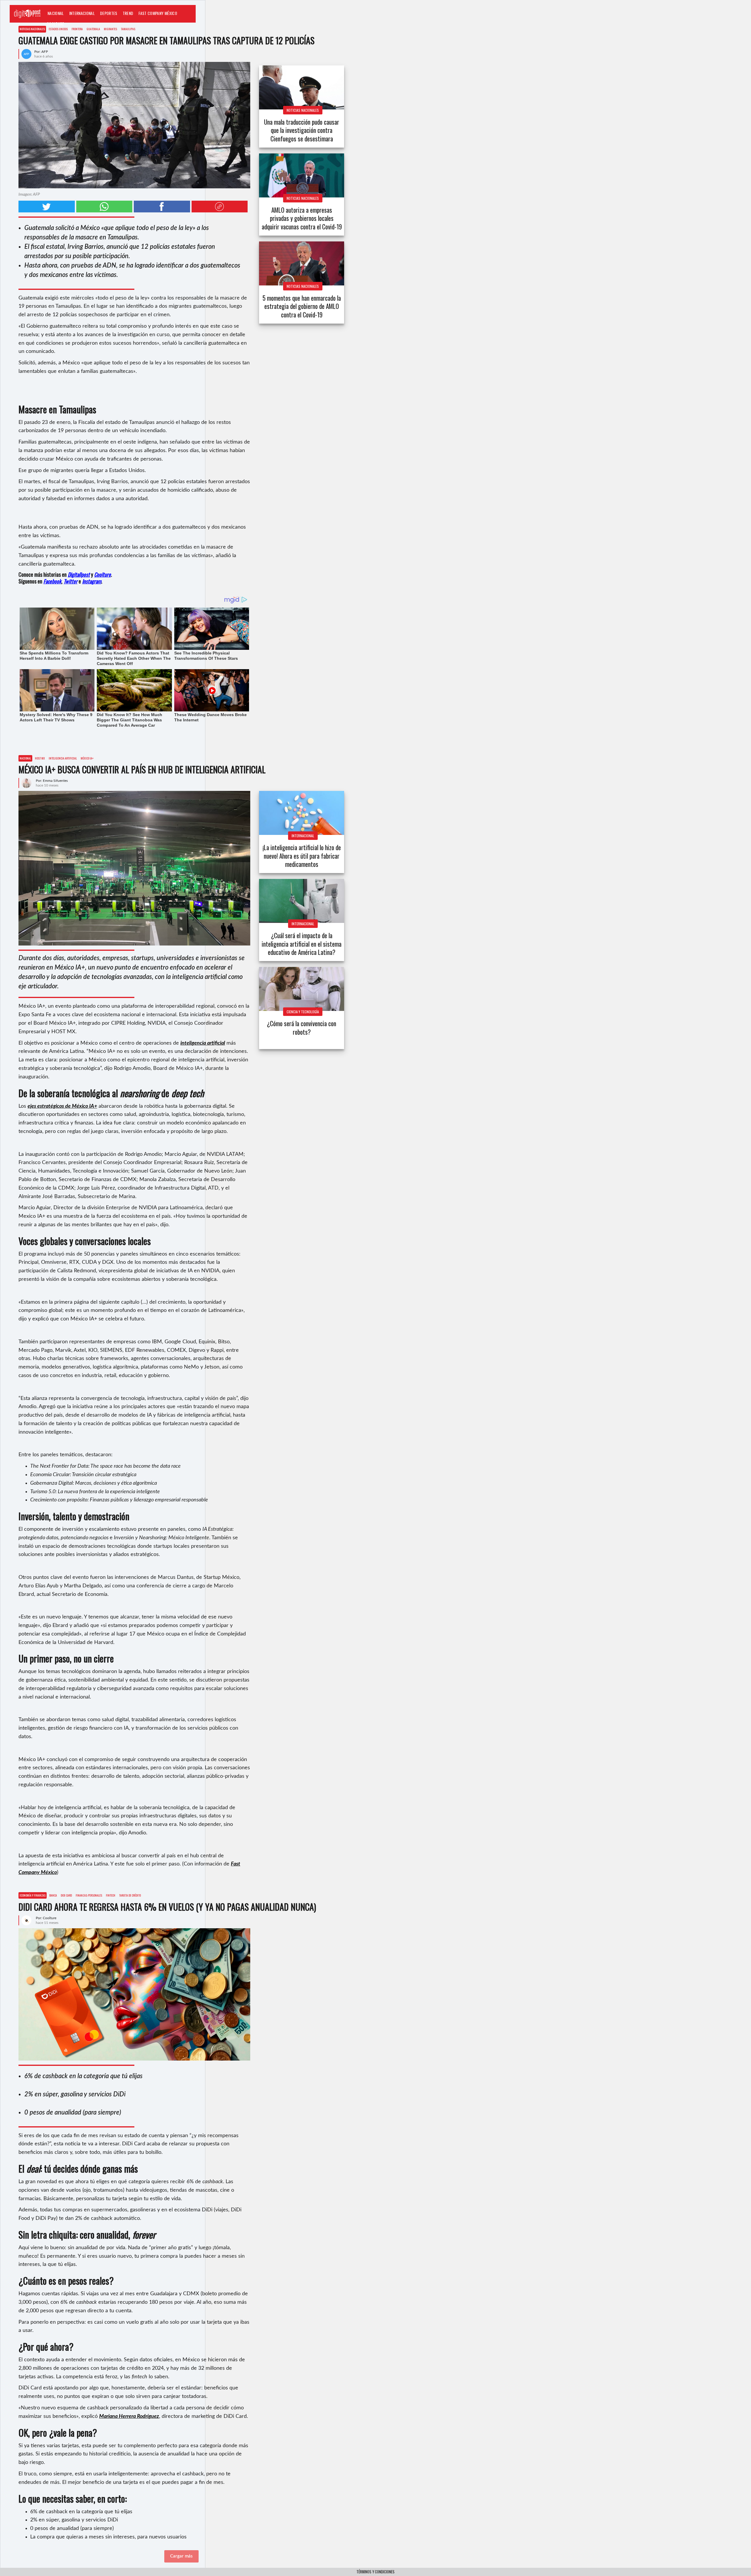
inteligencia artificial (63, 758)
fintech (111, 1895)
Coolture (55, 24)
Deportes (109, 13)
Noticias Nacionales (32, 29)
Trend (128, 13)
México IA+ (87, 758)
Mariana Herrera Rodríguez (129, 2416)
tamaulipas (128, 29)
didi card (66, 1895)
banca (53, 1895)
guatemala (93, 29)
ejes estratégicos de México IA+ (62, 1106)
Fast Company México (158, 13)
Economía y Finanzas (33, 1895)
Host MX (40, 758)
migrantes (110, 29)
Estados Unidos (58, 29)
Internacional (82, 13)
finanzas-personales (89, 1895)
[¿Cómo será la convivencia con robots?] (302, 989)
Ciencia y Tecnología (303, 1012)
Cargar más (181, 2556)
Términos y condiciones (375, 2572)
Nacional (56, 13)
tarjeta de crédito (130, 1895)
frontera (77, 29)
